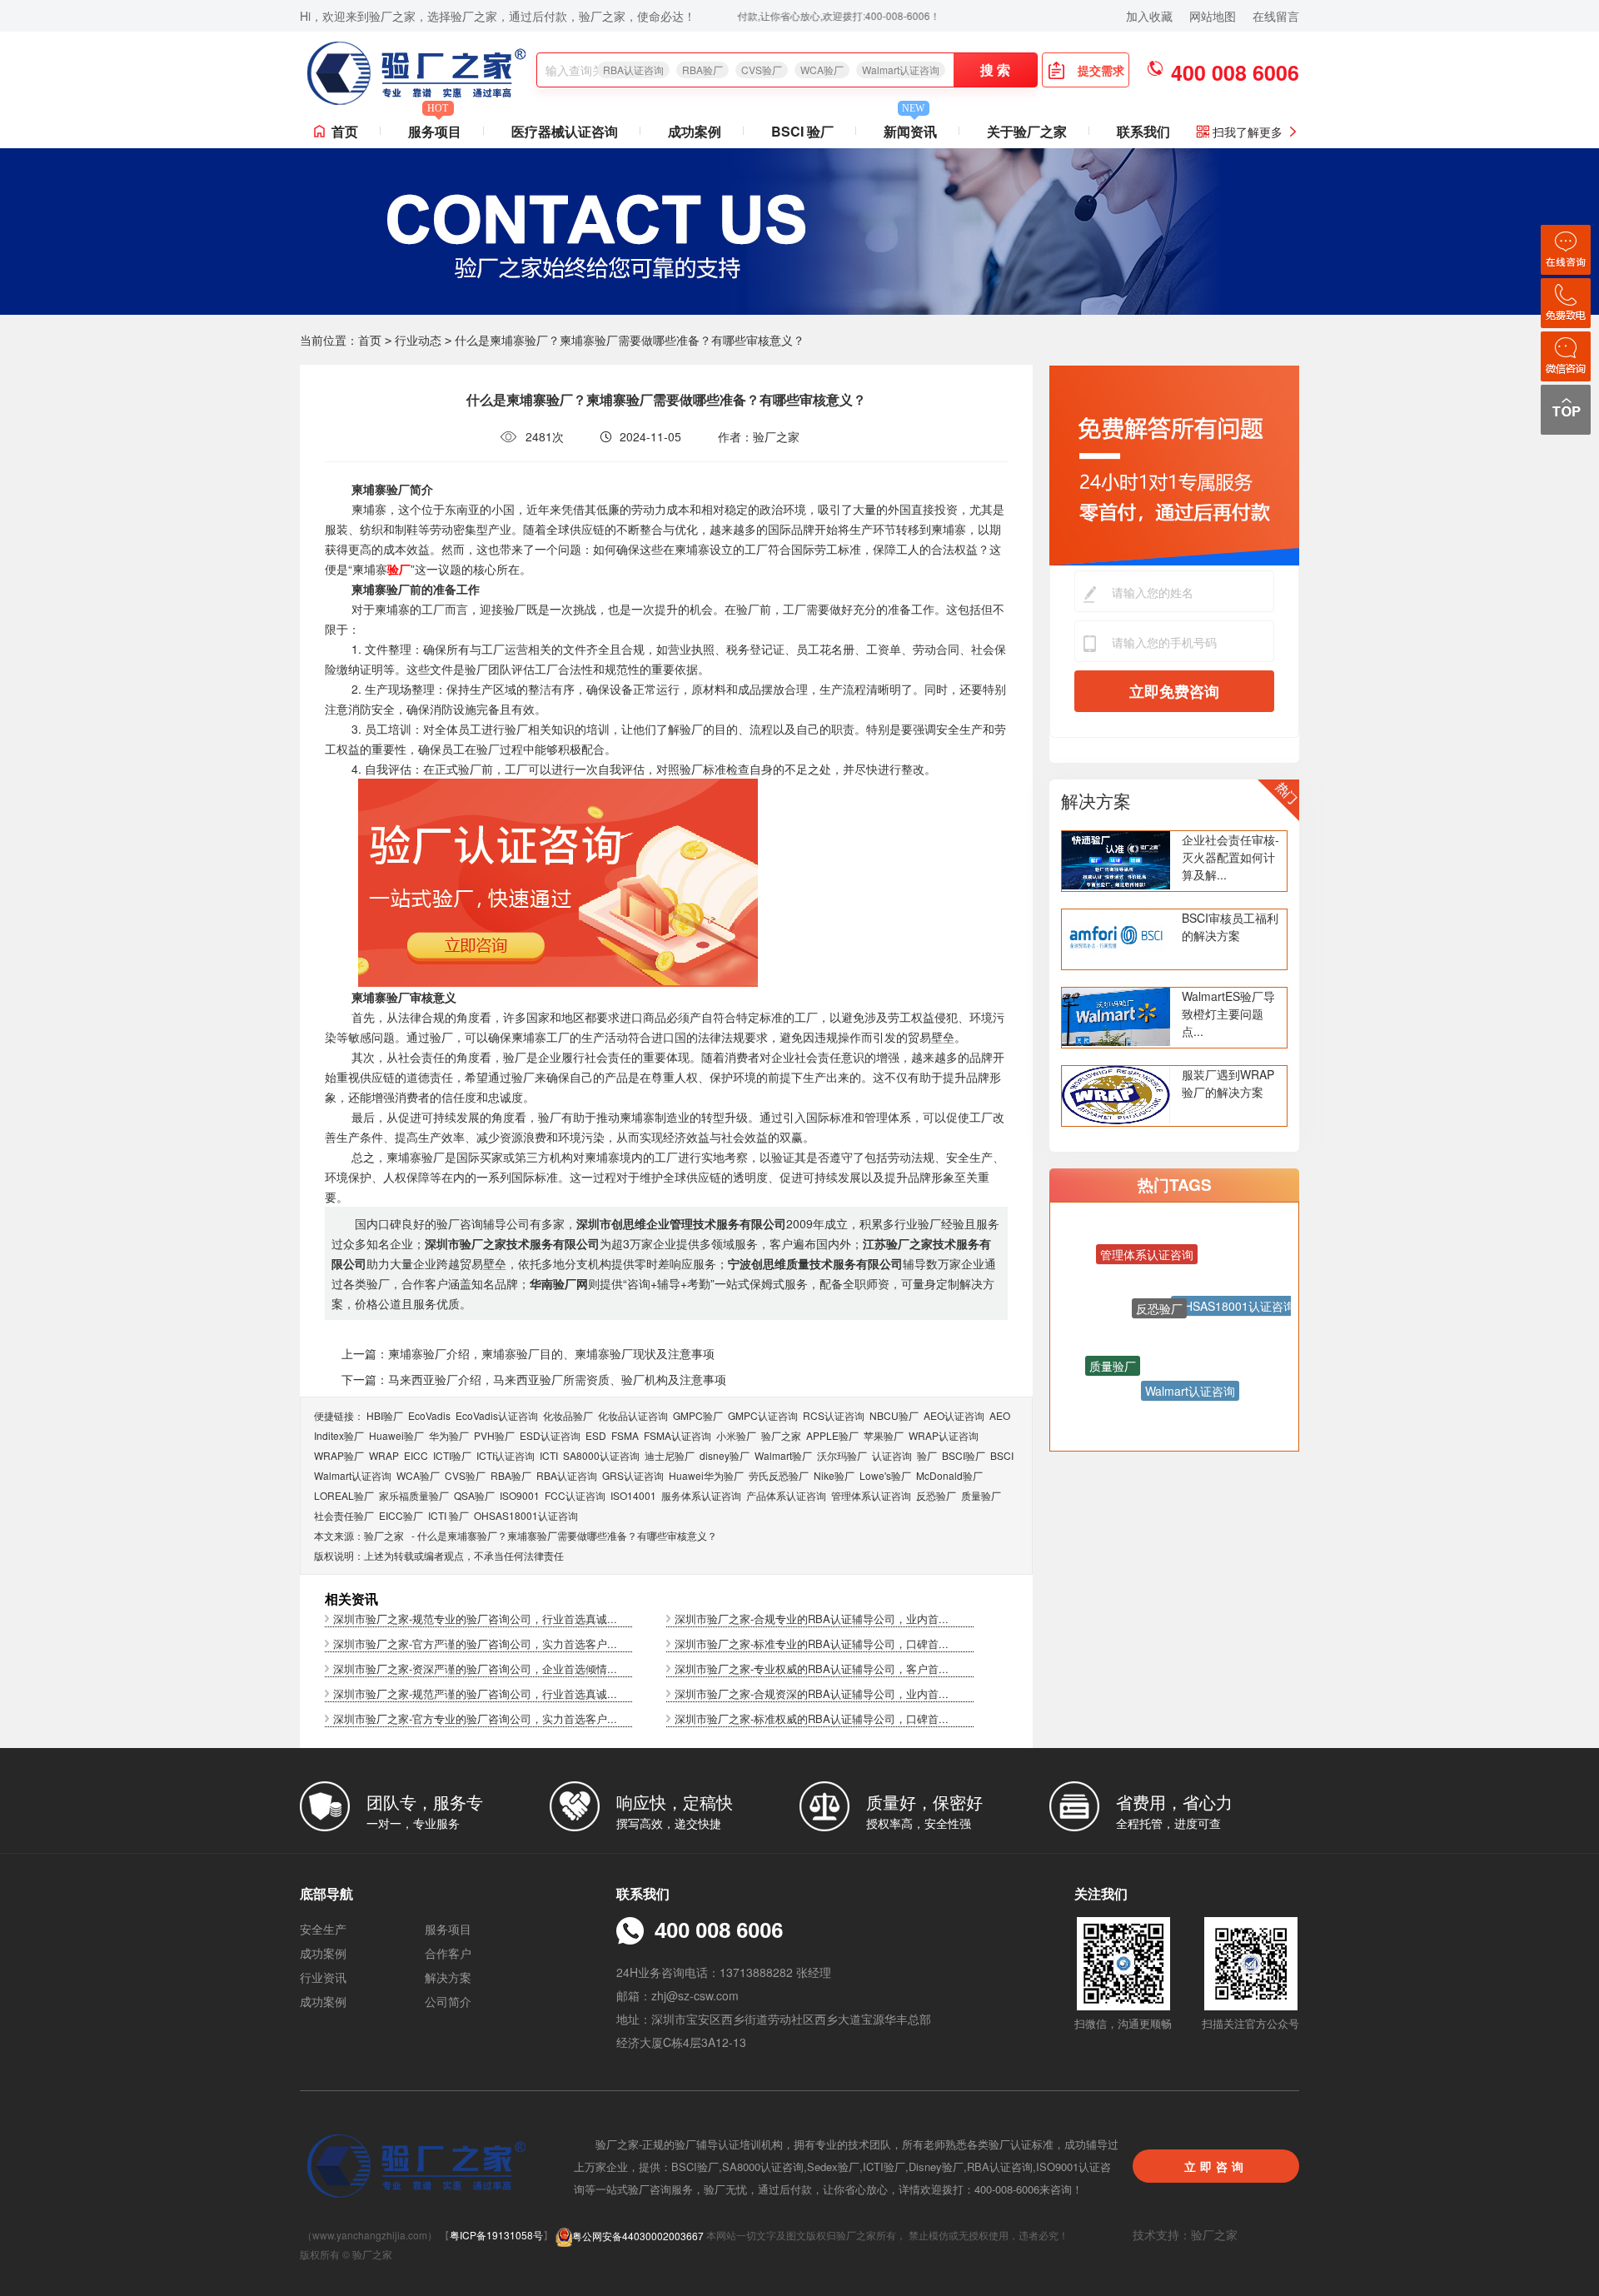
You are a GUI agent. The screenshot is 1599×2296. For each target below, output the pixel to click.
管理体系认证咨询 (871, 1495)
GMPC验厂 (698, 1415)
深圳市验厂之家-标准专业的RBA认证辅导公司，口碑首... (812, 1644)
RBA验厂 (702, 70)
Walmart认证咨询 (901, 70)
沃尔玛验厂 (842, 1455)
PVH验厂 (494, 1435)
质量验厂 (981, 1495)
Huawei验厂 (396, 1435)
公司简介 (448, 2001)
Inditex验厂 (339, 1435)
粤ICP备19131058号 (496, 2236)
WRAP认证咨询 (944, 1435)
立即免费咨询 (1174, 691)
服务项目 (435, 128)
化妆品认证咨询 (633, 1415)
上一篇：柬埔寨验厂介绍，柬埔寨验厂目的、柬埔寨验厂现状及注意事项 (528, 1353)
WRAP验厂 (339, 1455)
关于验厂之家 (1027, 131)
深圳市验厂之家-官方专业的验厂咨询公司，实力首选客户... (475, 1718)
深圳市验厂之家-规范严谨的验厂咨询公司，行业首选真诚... (475, 1693)
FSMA (625, 1435)
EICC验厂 (401, 1515)
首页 (345, 131)
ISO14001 (633, 1495)
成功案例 (695, 131)
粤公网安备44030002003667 (638, 2236)
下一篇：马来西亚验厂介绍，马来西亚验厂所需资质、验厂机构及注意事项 (534, 1379)
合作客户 (448, 1953)
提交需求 (1101, 70)
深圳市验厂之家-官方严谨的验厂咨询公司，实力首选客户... (475, 1644)
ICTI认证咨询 (506, 1455)
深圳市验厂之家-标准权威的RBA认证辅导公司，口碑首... (812, 1718)
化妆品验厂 (568, 1415)
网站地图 (1213, 16)
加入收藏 (1149, 16)
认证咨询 (892, 1455)
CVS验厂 (762, 70)
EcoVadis (429, 1415)
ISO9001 (520, 1495)
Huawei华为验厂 (706, 1475)
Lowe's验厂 (885, 1475)
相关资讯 (351, 1599)
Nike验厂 (834, 1475)
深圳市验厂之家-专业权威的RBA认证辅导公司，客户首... (812, 1668)
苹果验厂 (884, 1435)
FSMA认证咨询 (677, 1435)
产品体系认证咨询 (786, 1495)
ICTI (549, 1455)
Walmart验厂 (783, 1455)
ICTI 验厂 (448, 1515)
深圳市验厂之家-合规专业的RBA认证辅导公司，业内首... (812, 1619)
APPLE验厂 (832, 1435)
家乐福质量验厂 (414, 1495)
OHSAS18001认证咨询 (526, 1515)
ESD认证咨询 (550, 1435)
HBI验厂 (385, 1415)
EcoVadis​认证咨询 (497, 1415)
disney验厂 (725, 1455)
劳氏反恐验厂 (779, 1475)
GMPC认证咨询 (763, 1415)
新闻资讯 (910, 128)
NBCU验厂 (894, 1415)
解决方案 (1096, 800)
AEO (1000, 1415)
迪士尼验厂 (670, 1455)
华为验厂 (449, 1435)
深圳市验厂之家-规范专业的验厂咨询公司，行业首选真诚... (475, 1619)
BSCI (1002, 1455)
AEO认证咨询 (954, 1415)
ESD (596, 1435)
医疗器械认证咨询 (565, 131)
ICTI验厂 (452, 1455)
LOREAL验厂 (344, 1495)
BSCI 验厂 (802, 131)
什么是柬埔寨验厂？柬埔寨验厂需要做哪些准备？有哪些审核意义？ (567, 1535)
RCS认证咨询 (834, 1415)
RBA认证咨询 (633, 70)
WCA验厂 (822, 70)
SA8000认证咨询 (601, 1455)
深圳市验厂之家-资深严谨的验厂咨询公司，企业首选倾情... (475, 1668)
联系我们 (1143, 131)
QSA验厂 (474, 1495)
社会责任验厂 (344, 1515)
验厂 (927, 1455)
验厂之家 (781, 1435)
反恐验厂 (936, 1495)
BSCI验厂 (964, 1455)
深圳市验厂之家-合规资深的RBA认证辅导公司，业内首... (812, 1693)
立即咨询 (1216, 2166)
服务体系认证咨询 (701, 1495)
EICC (416, 1455)
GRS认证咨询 (633, 1475)
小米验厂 (736, 1435)
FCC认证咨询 (575, 1495)
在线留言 (1276, 16)
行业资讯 (323, 1977)
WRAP (384, 1455)
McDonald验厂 (949, 1475)
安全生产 (323, 1929)
